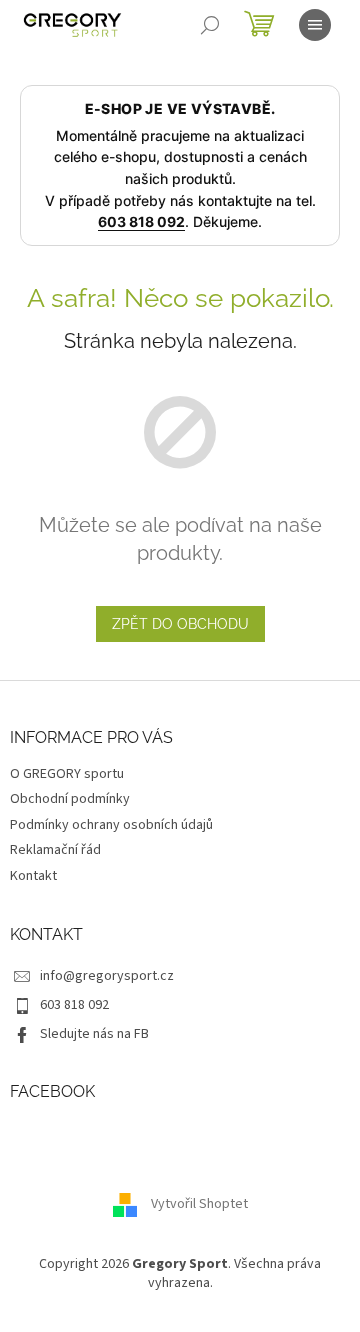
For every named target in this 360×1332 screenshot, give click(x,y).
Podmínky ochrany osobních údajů (111, 825)
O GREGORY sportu (67, 774)
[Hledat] (210, 25)
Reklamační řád (55, 850)
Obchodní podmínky (70, 799)
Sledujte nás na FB (94, 1034)
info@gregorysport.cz (107, 976)
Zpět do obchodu (180, 624)
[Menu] (315, 25)
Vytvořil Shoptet (199, 1204)
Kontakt (33, 876)
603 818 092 (141, 221)
